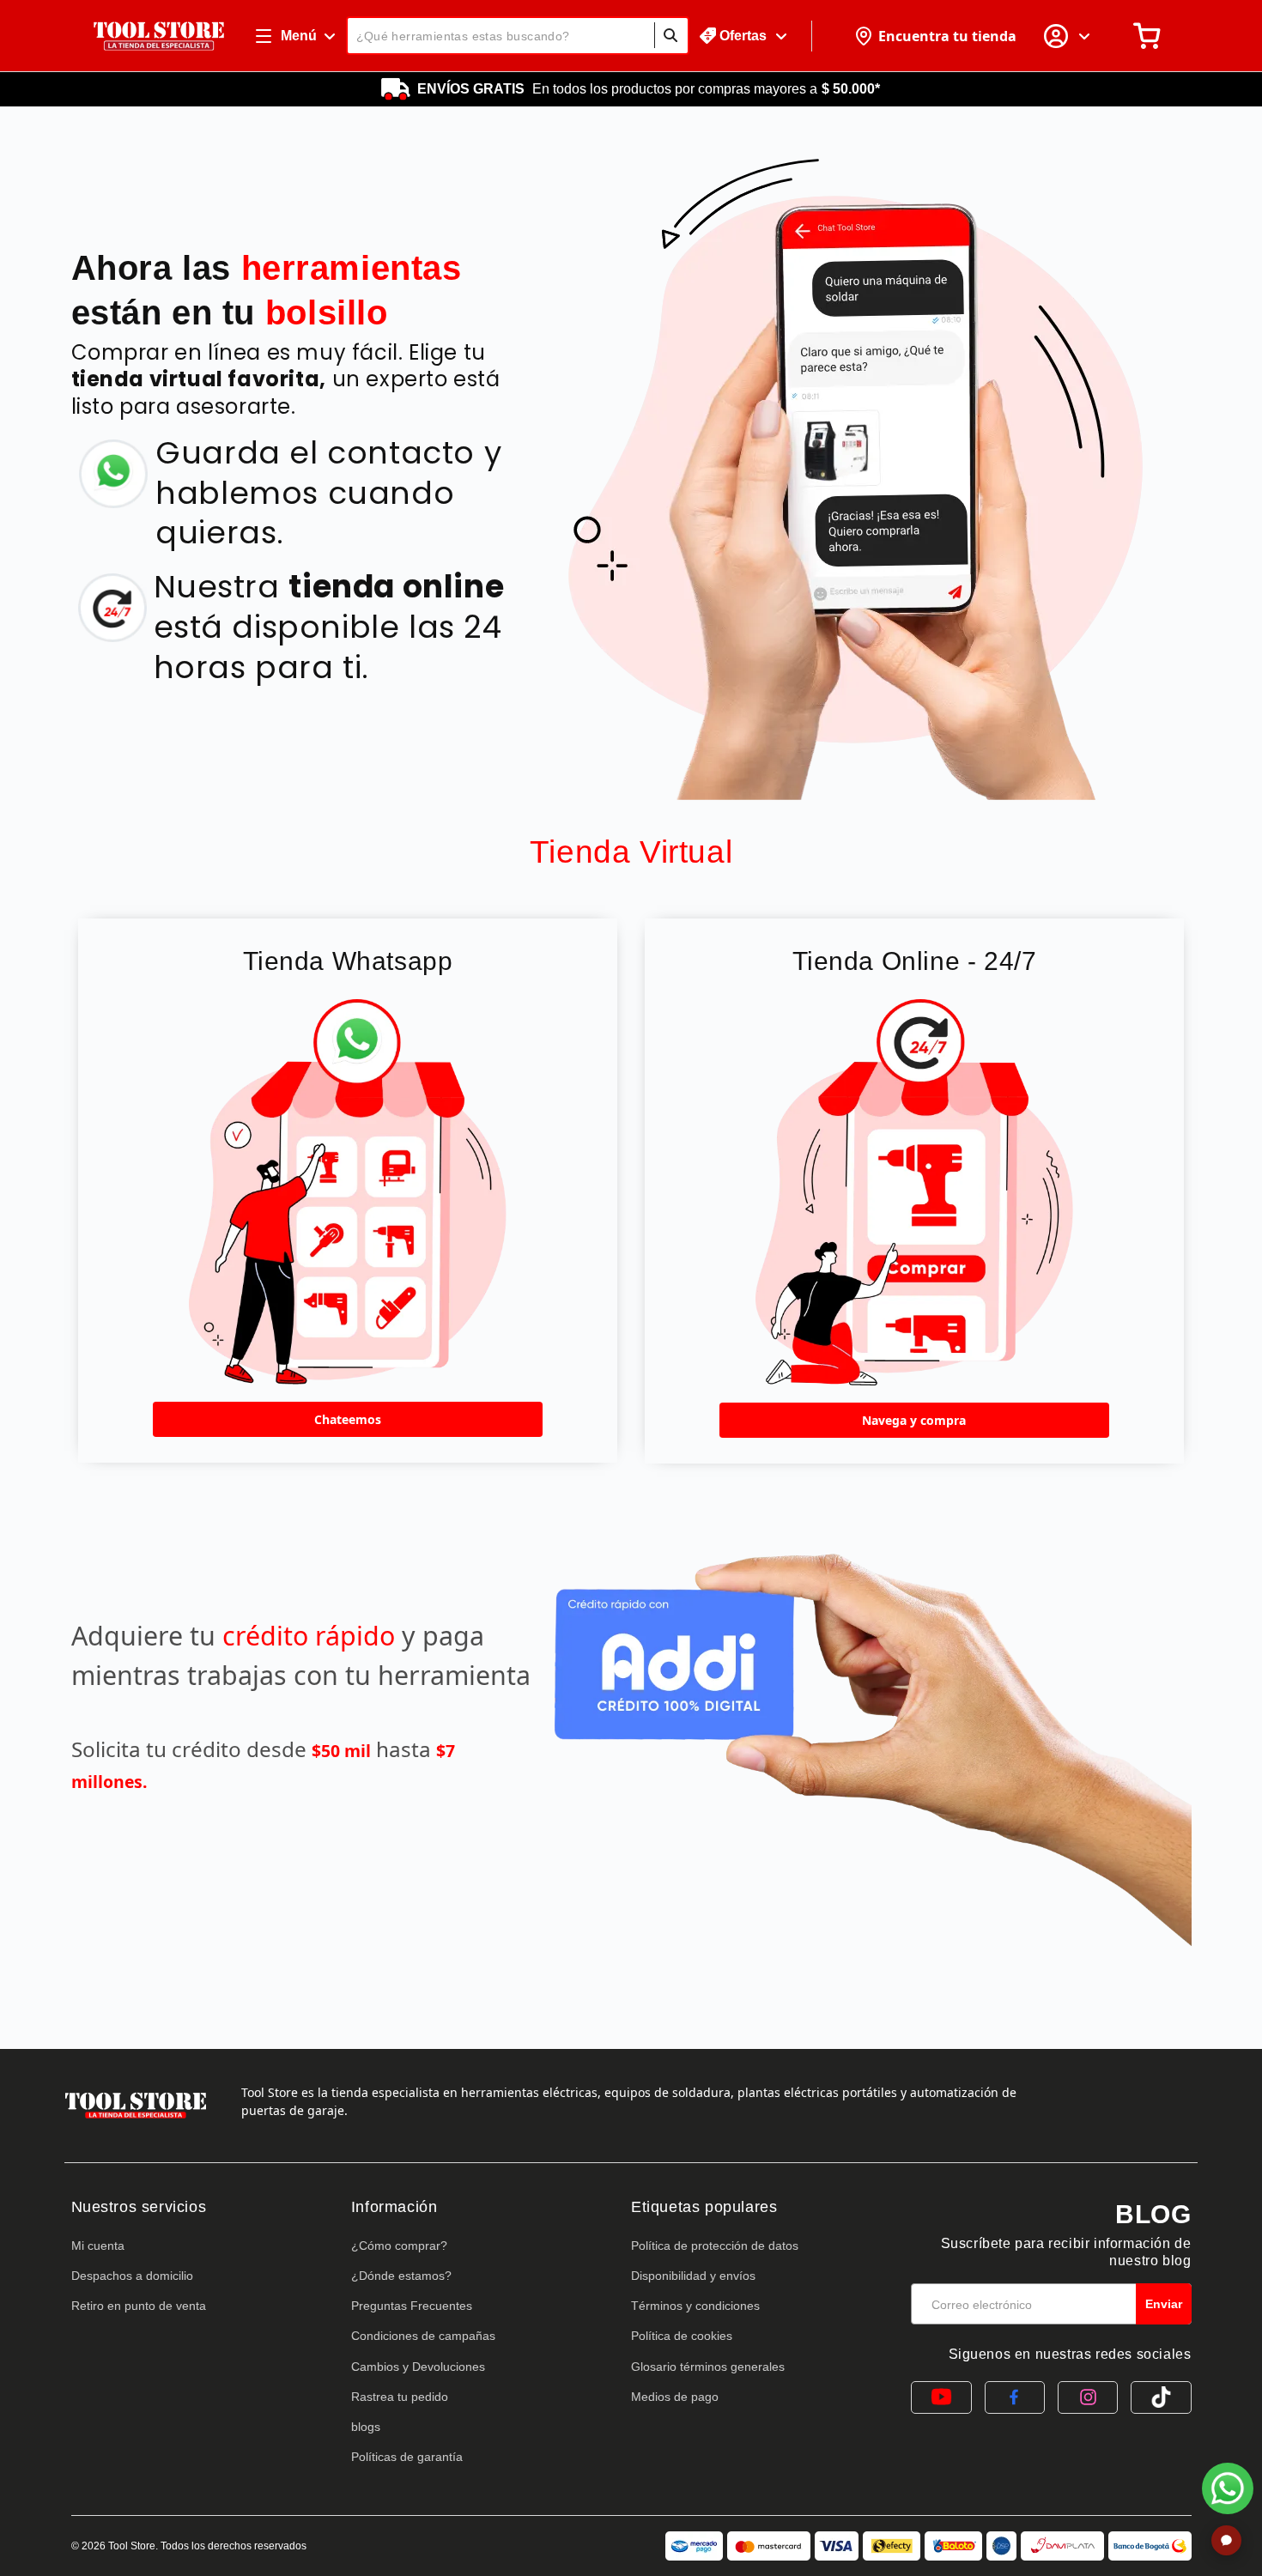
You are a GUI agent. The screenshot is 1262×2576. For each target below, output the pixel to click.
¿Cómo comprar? (399, 2246)
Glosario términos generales (708, 2367)
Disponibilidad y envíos (693, 2276)
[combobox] (518, 36)
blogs (366, 2427)
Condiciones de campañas (423, 2336)
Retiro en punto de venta (139, 2306)
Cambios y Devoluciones (418, 2367)
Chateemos (348, 1419)
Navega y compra (914, 1420)
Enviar (1164, 2304)
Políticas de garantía (407, 2457)
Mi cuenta (98, 2246)
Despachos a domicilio (132, 2276)
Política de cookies (682, 2336)
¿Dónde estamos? (401, 2276)
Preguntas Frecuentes (412, 2306)
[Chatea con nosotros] (1228, 2488)
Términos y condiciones (695, 2306)
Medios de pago (675, 2397)
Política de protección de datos (715, 2246)
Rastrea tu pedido (400, 2397)
